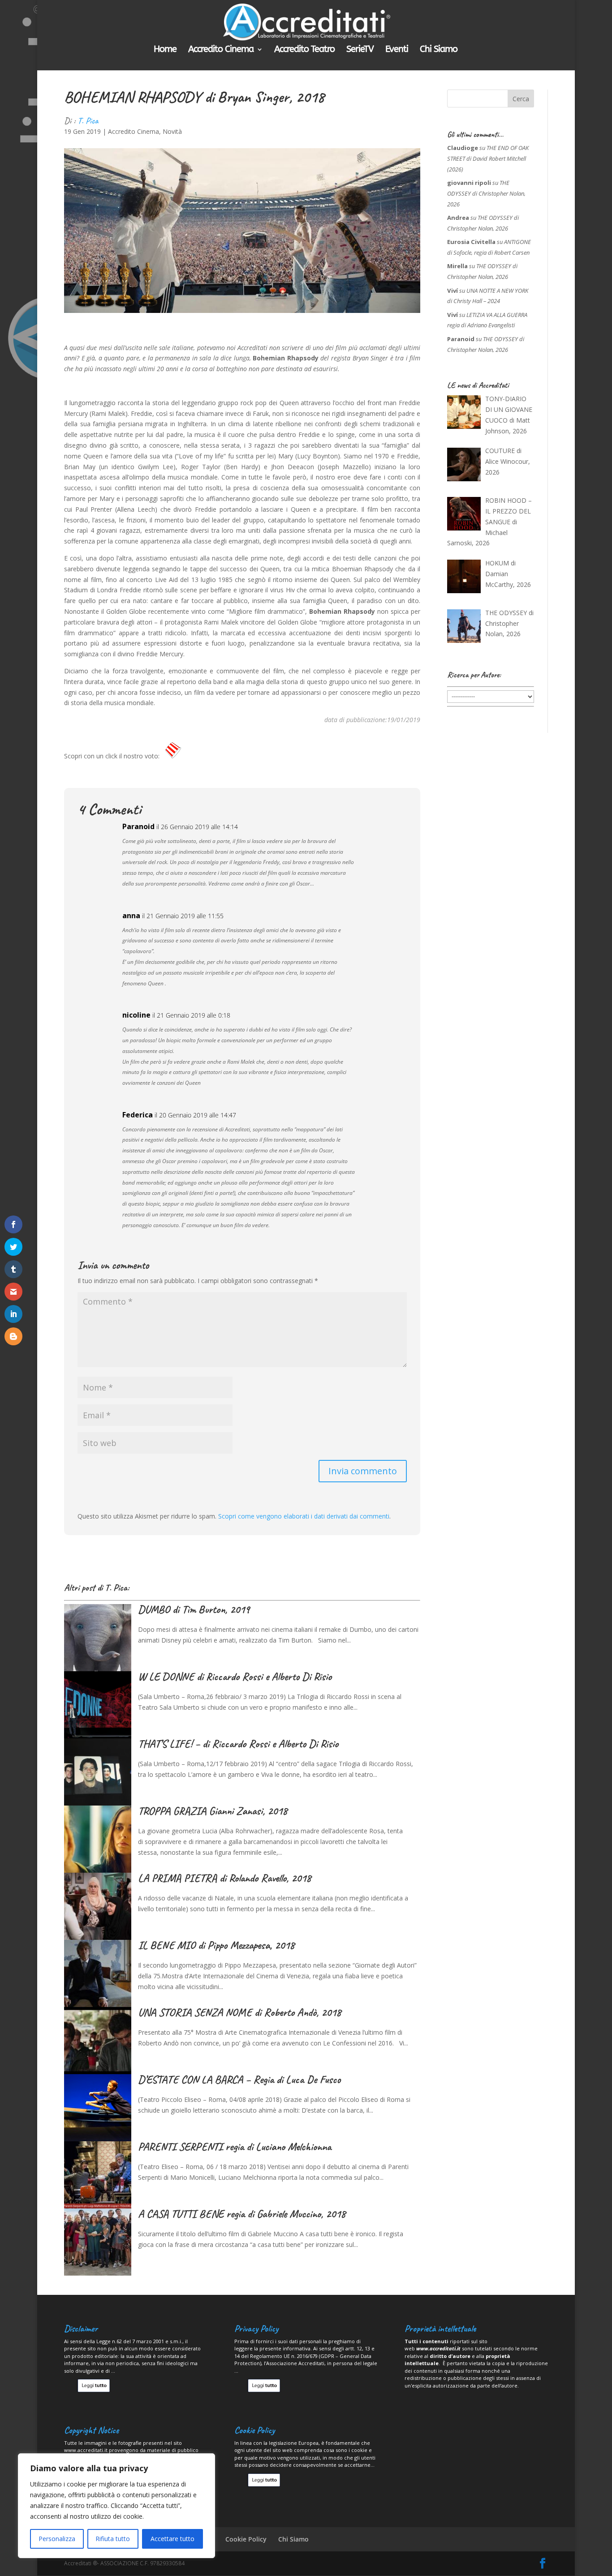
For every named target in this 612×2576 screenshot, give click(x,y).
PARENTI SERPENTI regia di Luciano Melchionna (235, 2147)
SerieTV (360, 50)
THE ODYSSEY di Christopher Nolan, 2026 (486, 193)
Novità (172, 131)
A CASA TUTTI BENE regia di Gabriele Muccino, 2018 (242, 2214)
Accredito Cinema (221, 50)
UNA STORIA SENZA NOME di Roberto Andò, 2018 (239, 2012)
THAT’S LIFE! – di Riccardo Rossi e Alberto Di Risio (238, 1744)
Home (165, 50)
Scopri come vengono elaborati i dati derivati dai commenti (304, 1516)
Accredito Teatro (304, 50)
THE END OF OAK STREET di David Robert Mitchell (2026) (488, 158)
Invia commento (363, 1471)
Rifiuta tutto (113, 2539)
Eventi (397, 50)
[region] (116, 2506)
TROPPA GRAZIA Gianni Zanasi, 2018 (213, 1811)
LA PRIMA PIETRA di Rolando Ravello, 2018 (224, 1878)
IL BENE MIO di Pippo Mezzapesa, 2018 (216, 1945)
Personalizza (57, 2539)
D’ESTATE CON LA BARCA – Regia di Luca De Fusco (239, 2080)
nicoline (136, 1015)
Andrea (458, 218)
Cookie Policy (246, 2539)
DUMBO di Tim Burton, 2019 (194, 1609)
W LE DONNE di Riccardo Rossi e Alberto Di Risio (235, 1677)
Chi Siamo (439, 50)
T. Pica (88, 121)
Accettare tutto (172, 2539)
